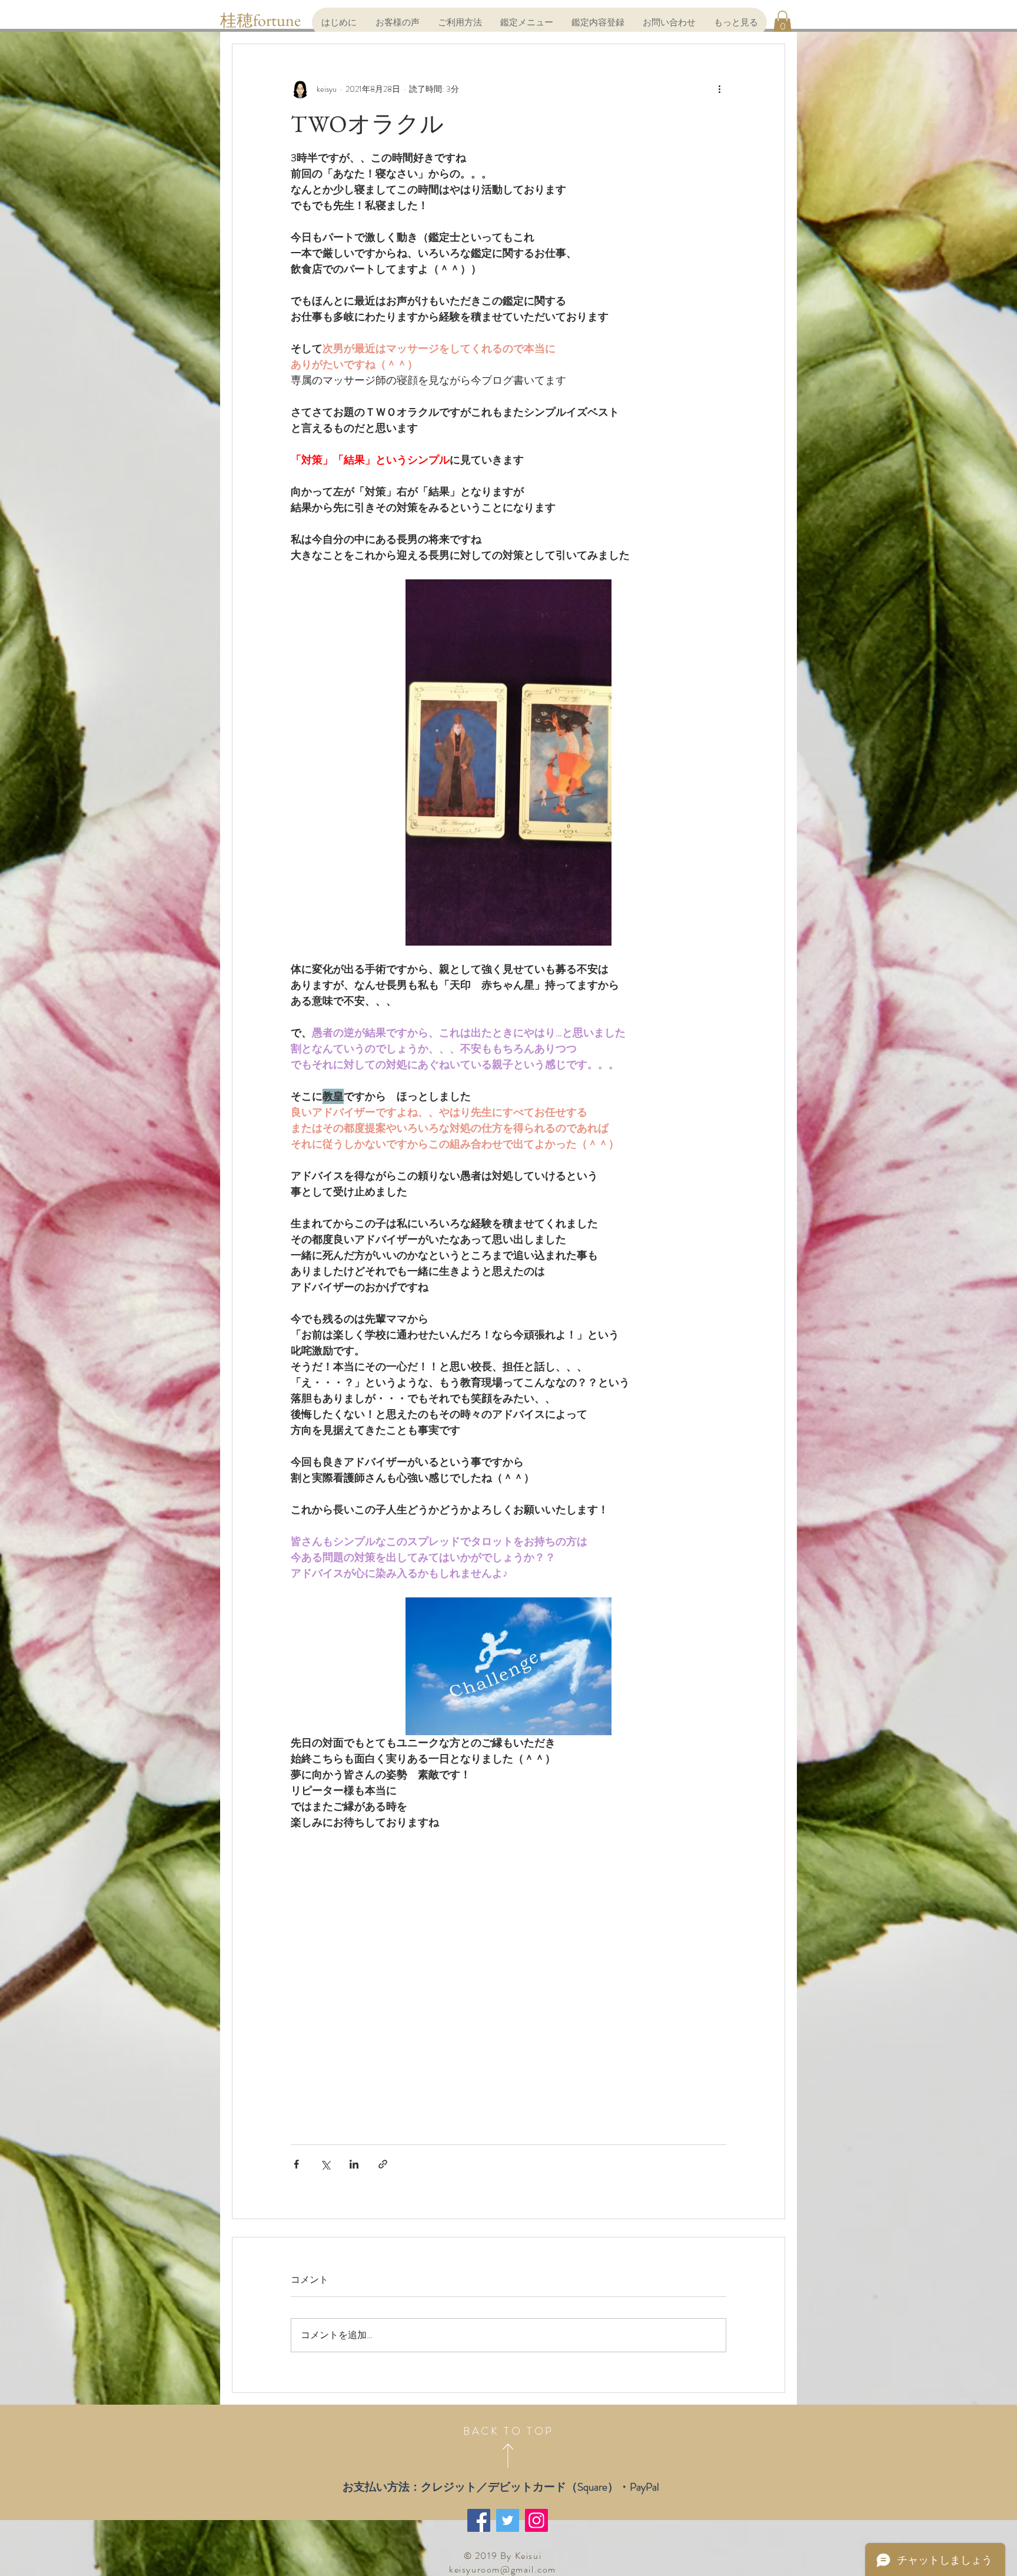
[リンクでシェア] (383, 2164)
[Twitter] (508, 2520)
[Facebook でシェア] (296, 2164)
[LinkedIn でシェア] (354, 2164)
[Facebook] (479, 2520)
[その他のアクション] (719, 89)
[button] (782, 22)
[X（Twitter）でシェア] (325, 2164)
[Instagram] (536, 2520)
